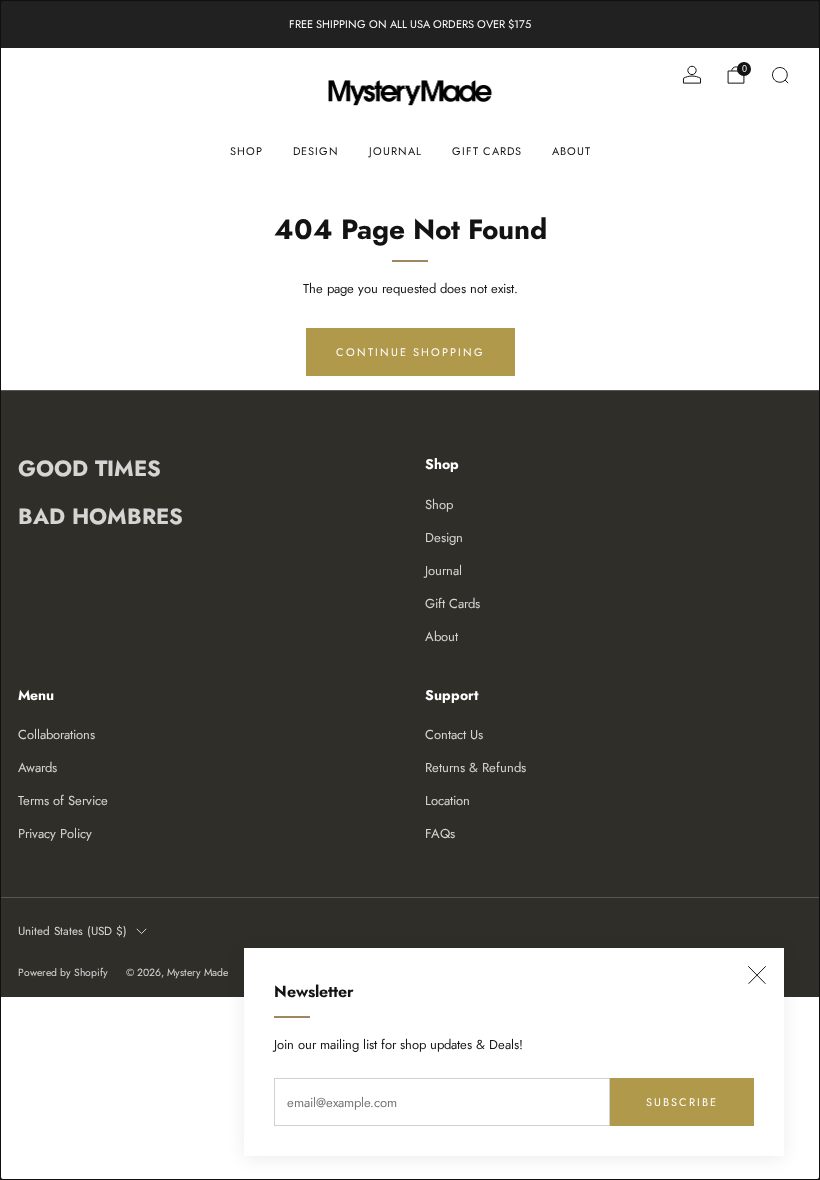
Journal (395, 151)
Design (316, 151)
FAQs (440, 833)
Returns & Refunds (475, 767)
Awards (37, 767)
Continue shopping (410, 352)
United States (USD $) (72, 930)
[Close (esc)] (757, 975)
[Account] (692, 75)
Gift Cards (487, 151)
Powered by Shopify (63, 972)
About (571, 151)
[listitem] (410, 24)
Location (447, 800)
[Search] (780, 75)
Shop (246, 151)
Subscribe (682, 1102)
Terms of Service (63, 800)
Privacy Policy (55, 833)
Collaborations (56, 734)
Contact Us (454, 734)
